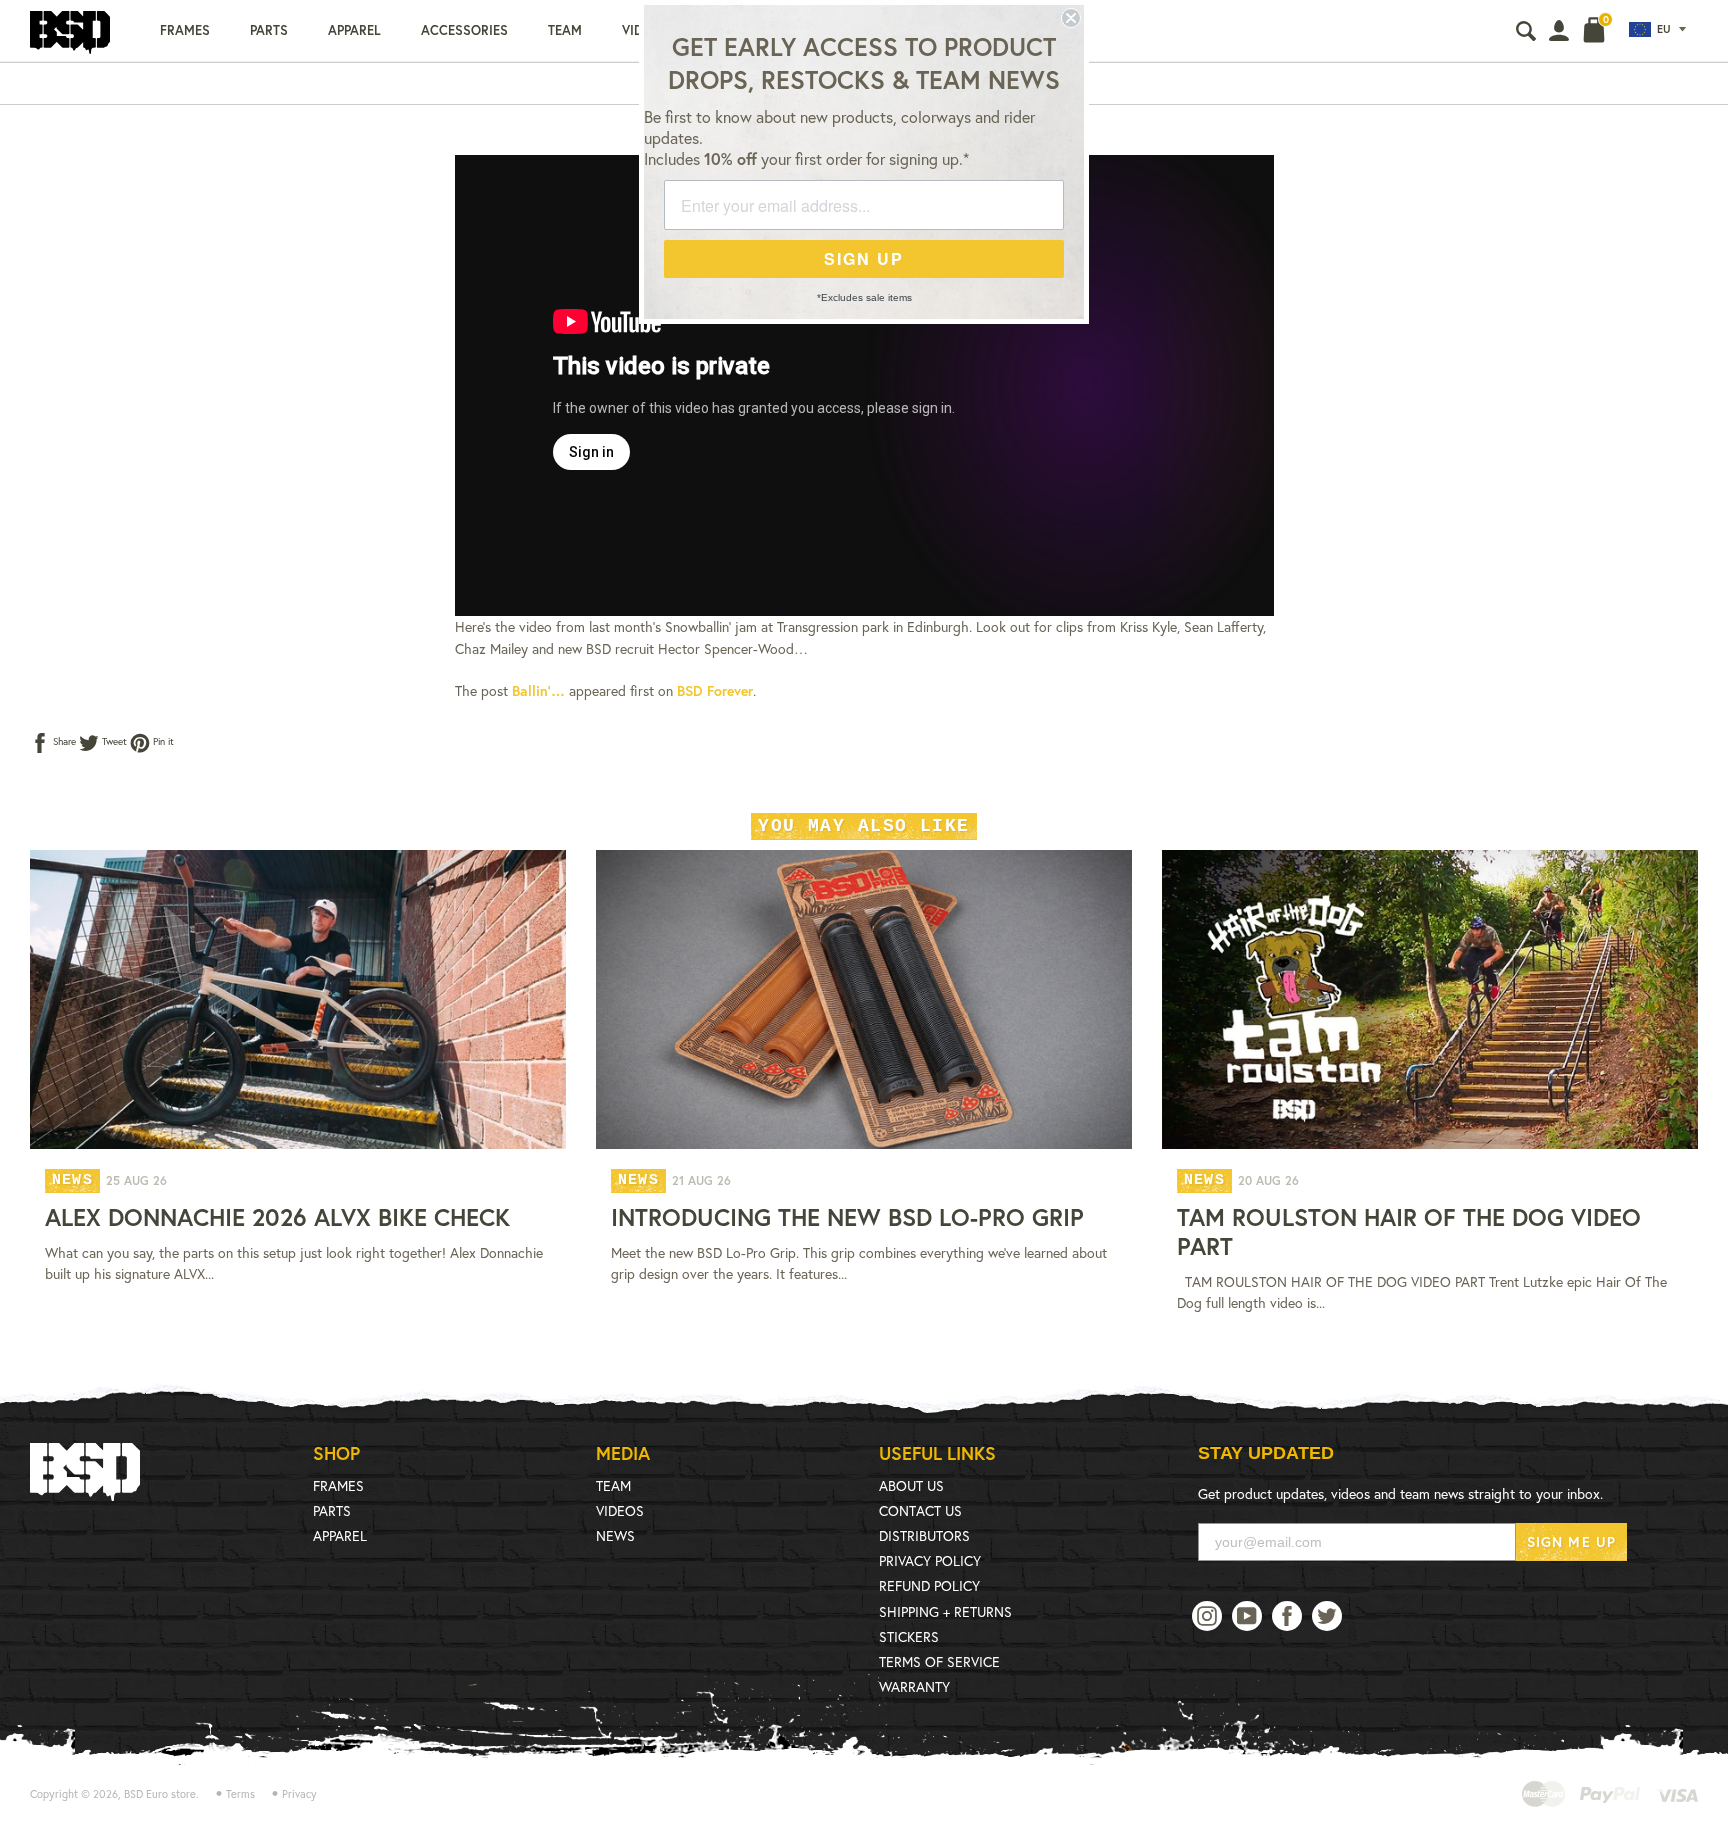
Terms (240, 1794)
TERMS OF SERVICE (939, 1661)
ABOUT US (911, 1485)
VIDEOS (620, 1510)
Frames (185, 30)
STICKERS (909, 1636)
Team (565, 30)
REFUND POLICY (929, 1585)
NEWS (615, 1535)
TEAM (613, 1485)
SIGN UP (864, 258)
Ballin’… (538, 690)
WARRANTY (914, 1686)
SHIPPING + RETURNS (945, 1611)
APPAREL (340, 1535)
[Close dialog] (1071, 18)
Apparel (354, 30)
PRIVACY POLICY (930, 1560)
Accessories (464, 30)
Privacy (299, 1794)
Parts (269, 30)
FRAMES (338, 1485)
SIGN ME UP (1571, 1541)
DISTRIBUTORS (924, 1535)
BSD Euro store (160, 1794)
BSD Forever (715, 690)
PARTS (332, 1510)
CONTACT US (920, 1510)
